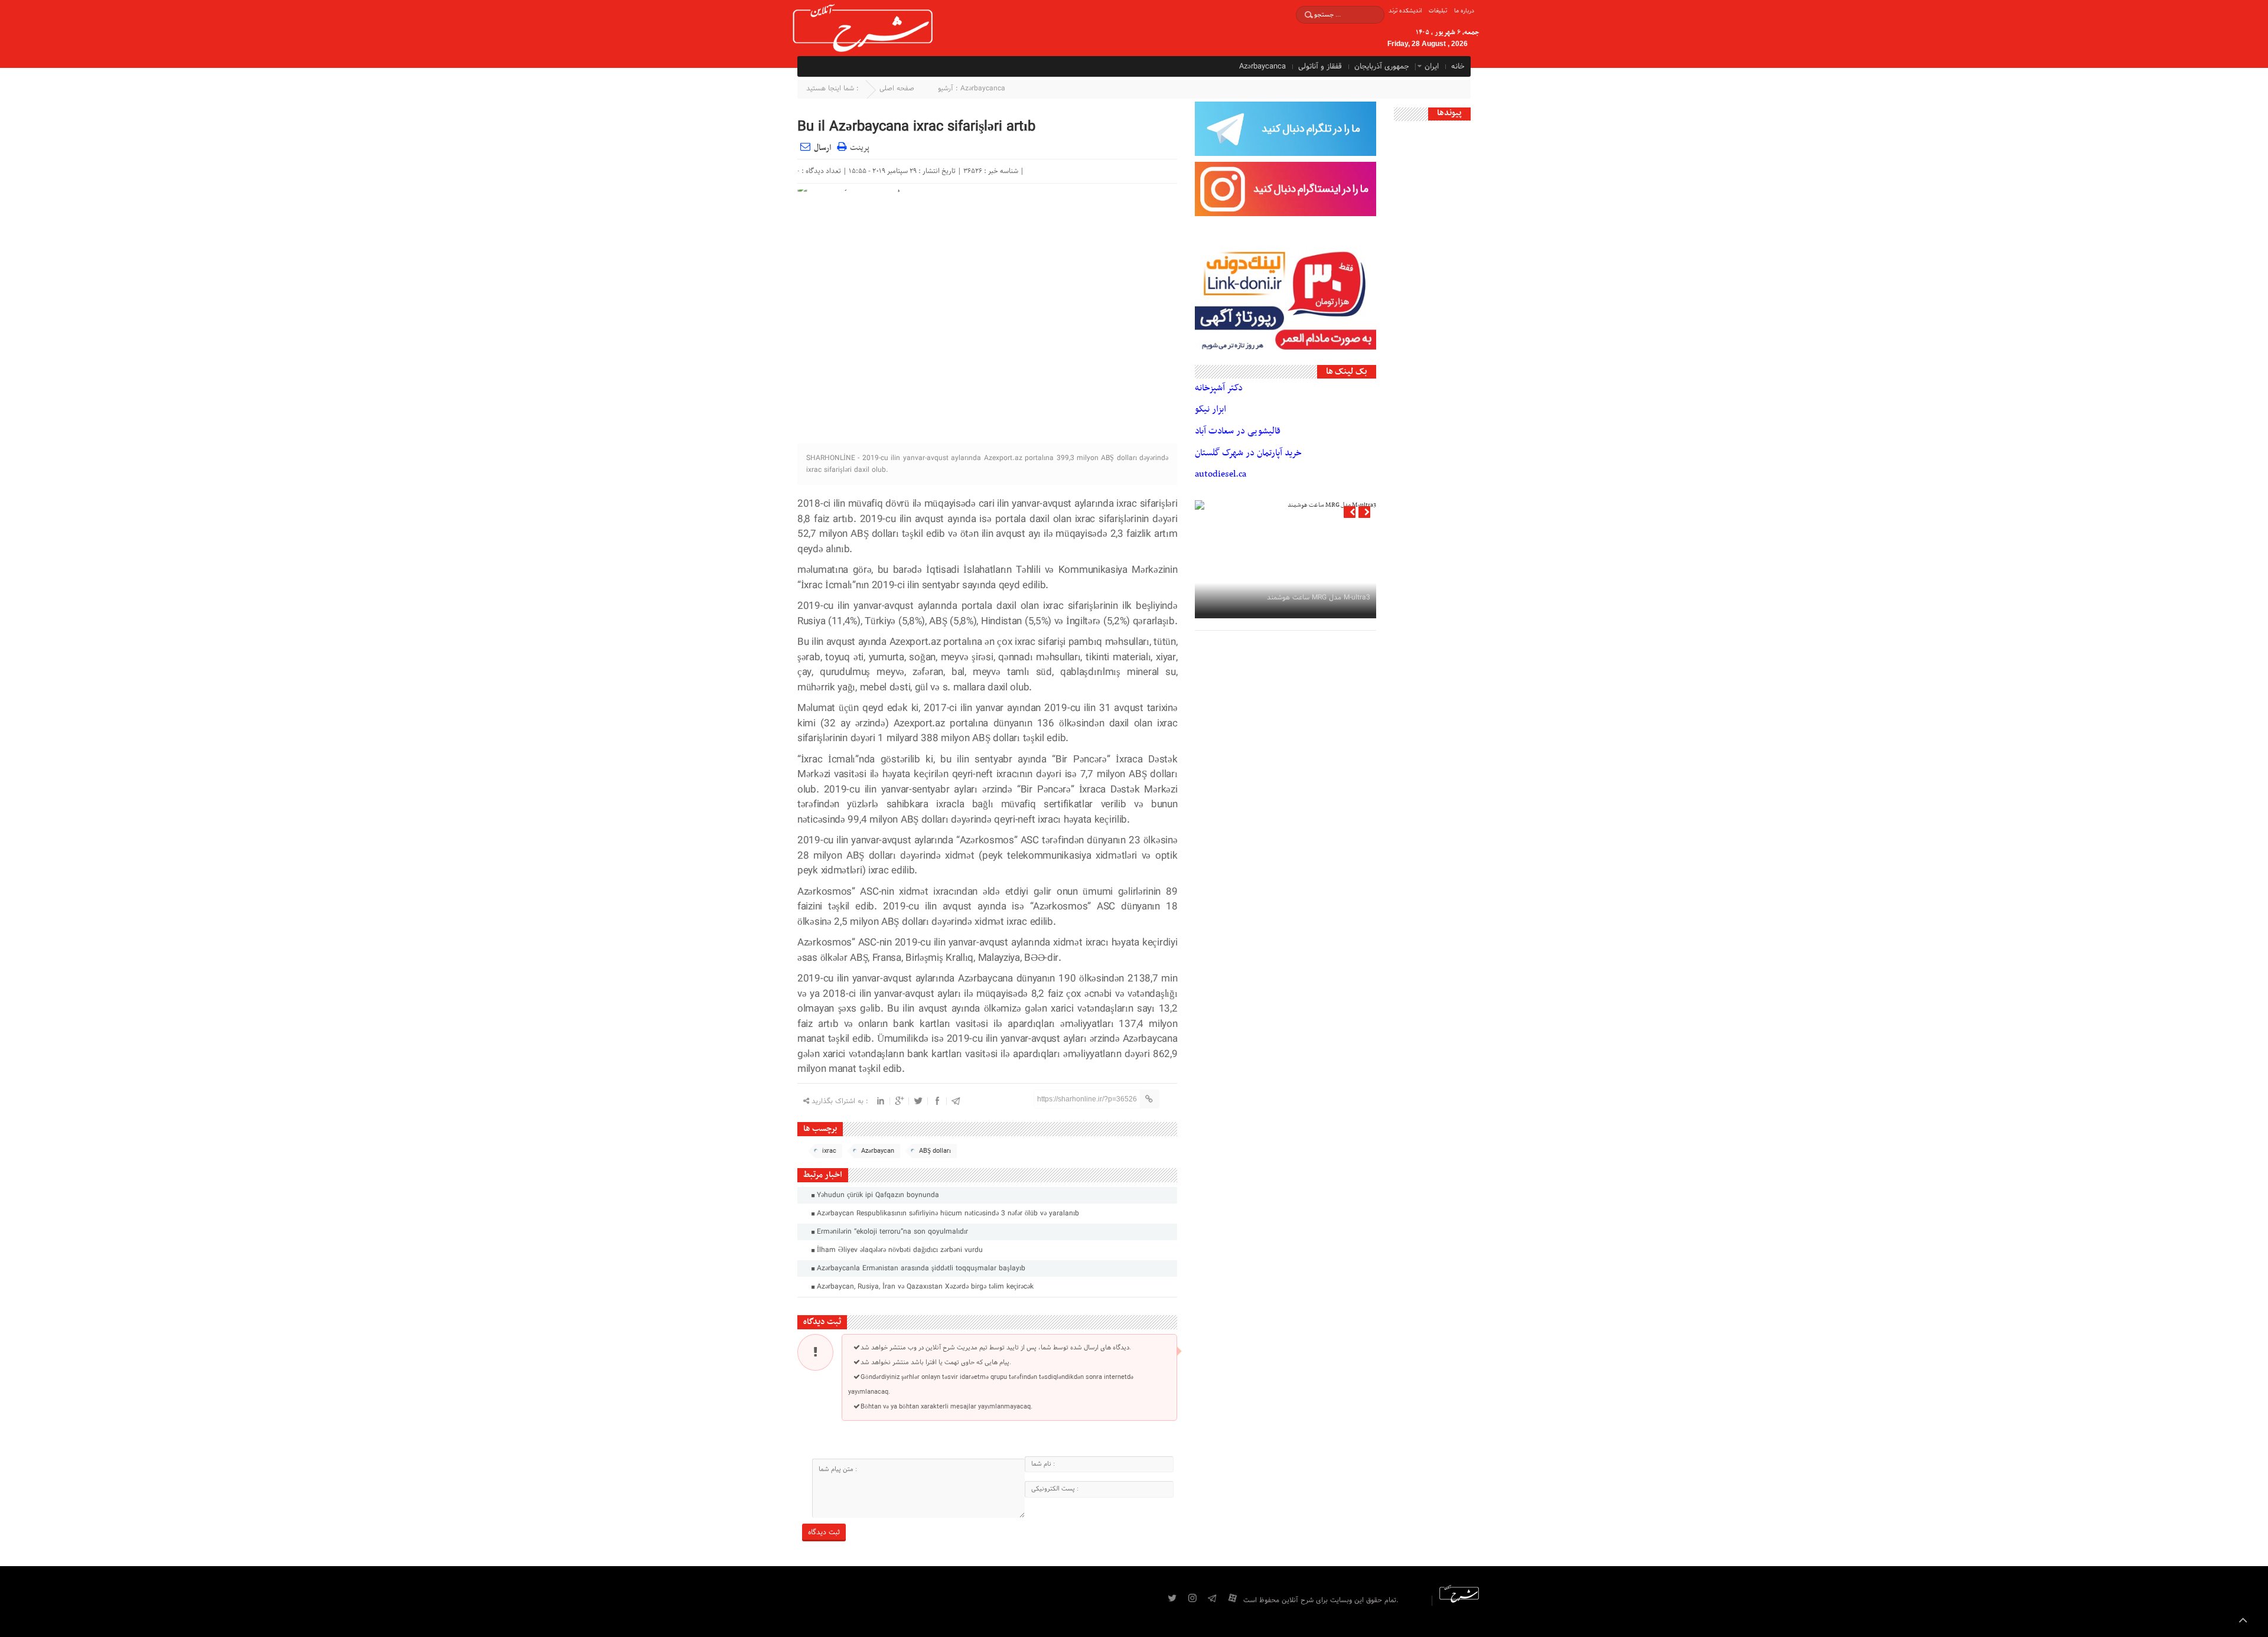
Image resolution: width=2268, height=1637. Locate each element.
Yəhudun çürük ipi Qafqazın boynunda (877, 1195)
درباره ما (1464, 11)
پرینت (858, 146)
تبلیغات (1438, 11)
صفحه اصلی (897, 89)
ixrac (829, 1151)
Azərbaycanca (1262, 67)
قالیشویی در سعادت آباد (1238, 431)
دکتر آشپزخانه (1219, 388)
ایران (1432, 67)
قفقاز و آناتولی (1320, 67)
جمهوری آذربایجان (1382, 67)
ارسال (822, 148)
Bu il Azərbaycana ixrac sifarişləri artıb (916, 127)
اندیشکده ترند (1405, 11)
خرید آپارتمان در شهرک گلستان (1248, 453)
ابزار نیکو (1210, 409)
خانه (1458, 67)
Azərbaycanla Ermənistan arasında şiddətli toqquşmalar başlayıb (920, 1268)
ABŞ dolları (935, 1151)
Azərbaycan (878, 1151)
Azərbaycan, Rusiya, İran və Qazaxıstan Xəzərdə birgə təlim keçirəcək (924, 1287)
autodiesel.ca (1221, 474)
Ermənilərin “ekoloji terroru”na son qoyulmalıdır (891, 1232)
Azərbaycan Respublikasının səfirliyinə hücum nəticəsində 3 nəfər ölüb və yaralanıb (947, 1214)
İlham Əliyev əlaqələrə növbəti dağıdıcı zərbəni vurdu (899, 1250)
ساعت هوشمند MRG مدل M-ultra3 (1319, 598)
